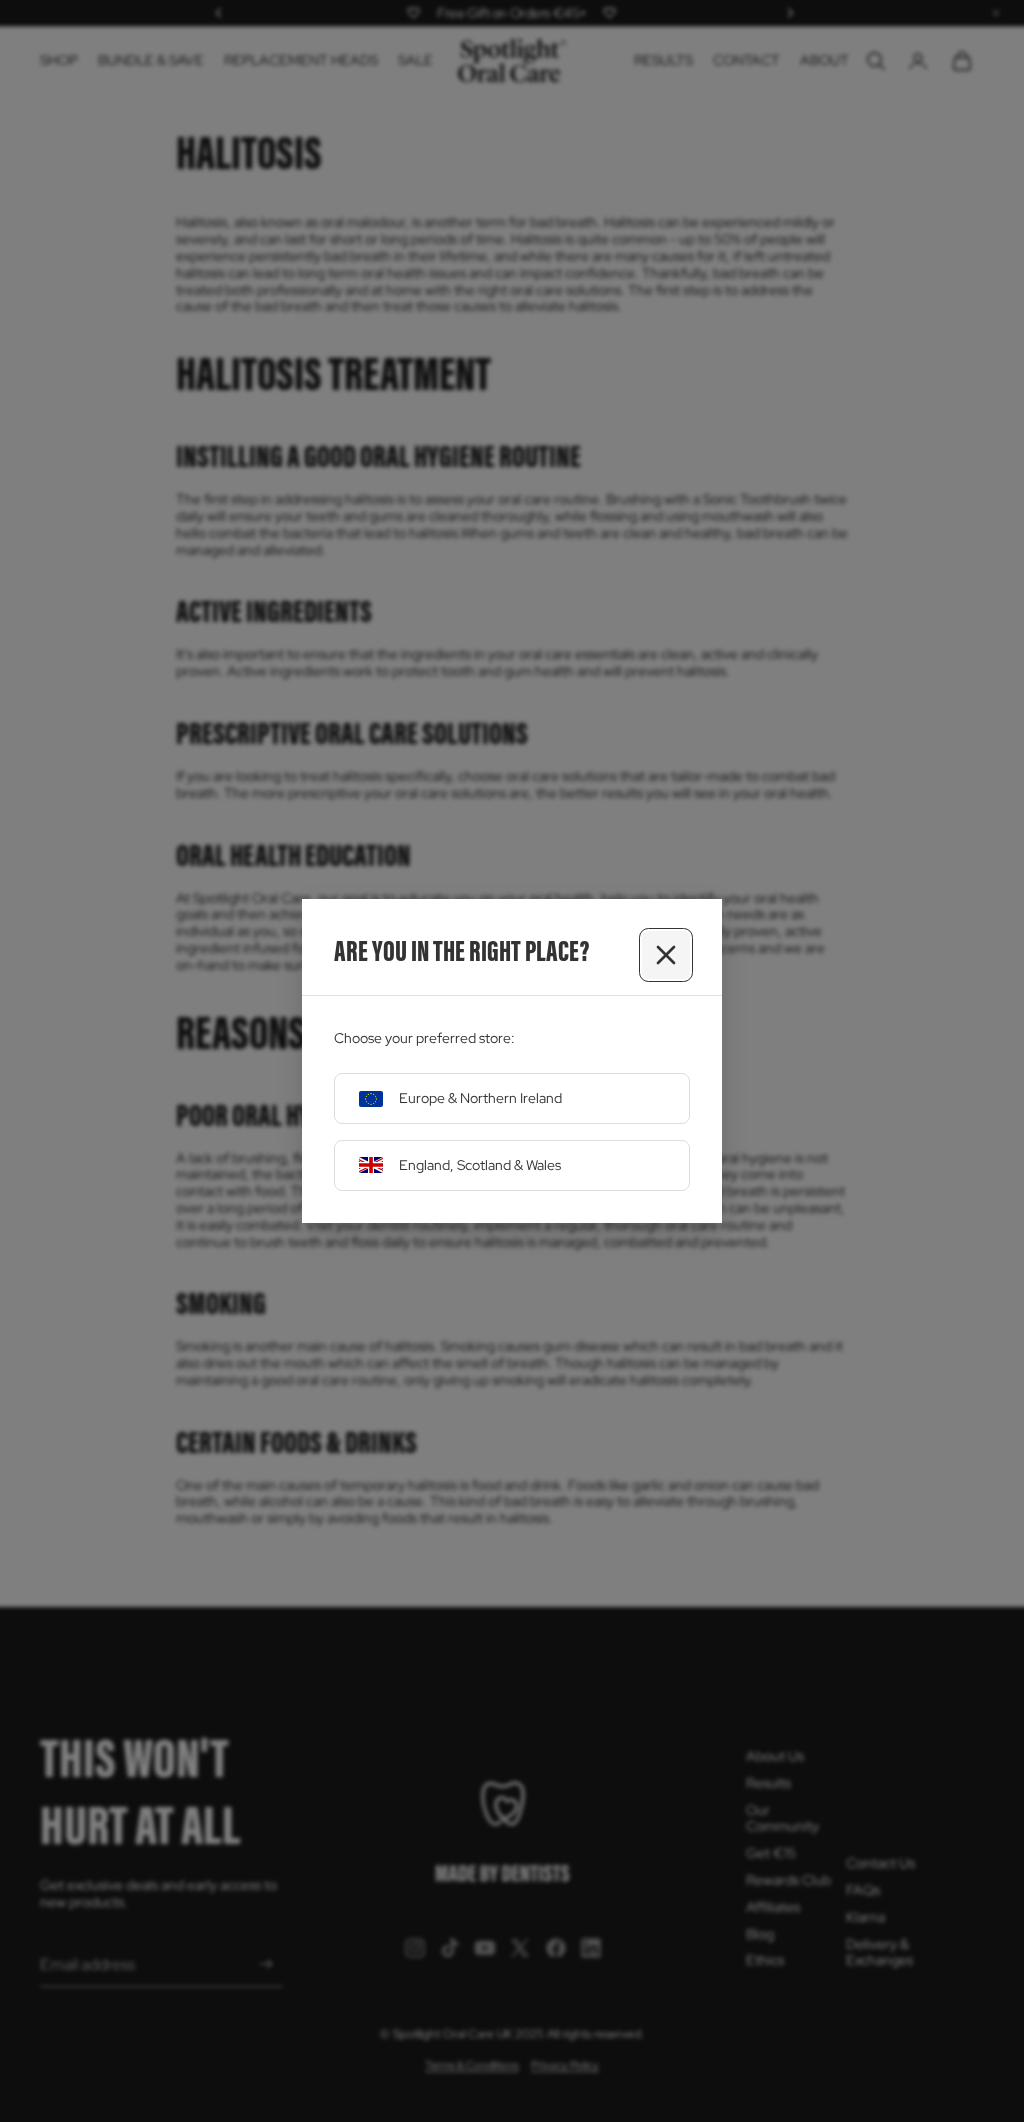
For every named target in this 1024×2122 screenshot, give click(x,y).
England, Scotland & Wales (480, 1165)
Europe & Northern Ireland (480, 1098)
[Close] (666, 955)
